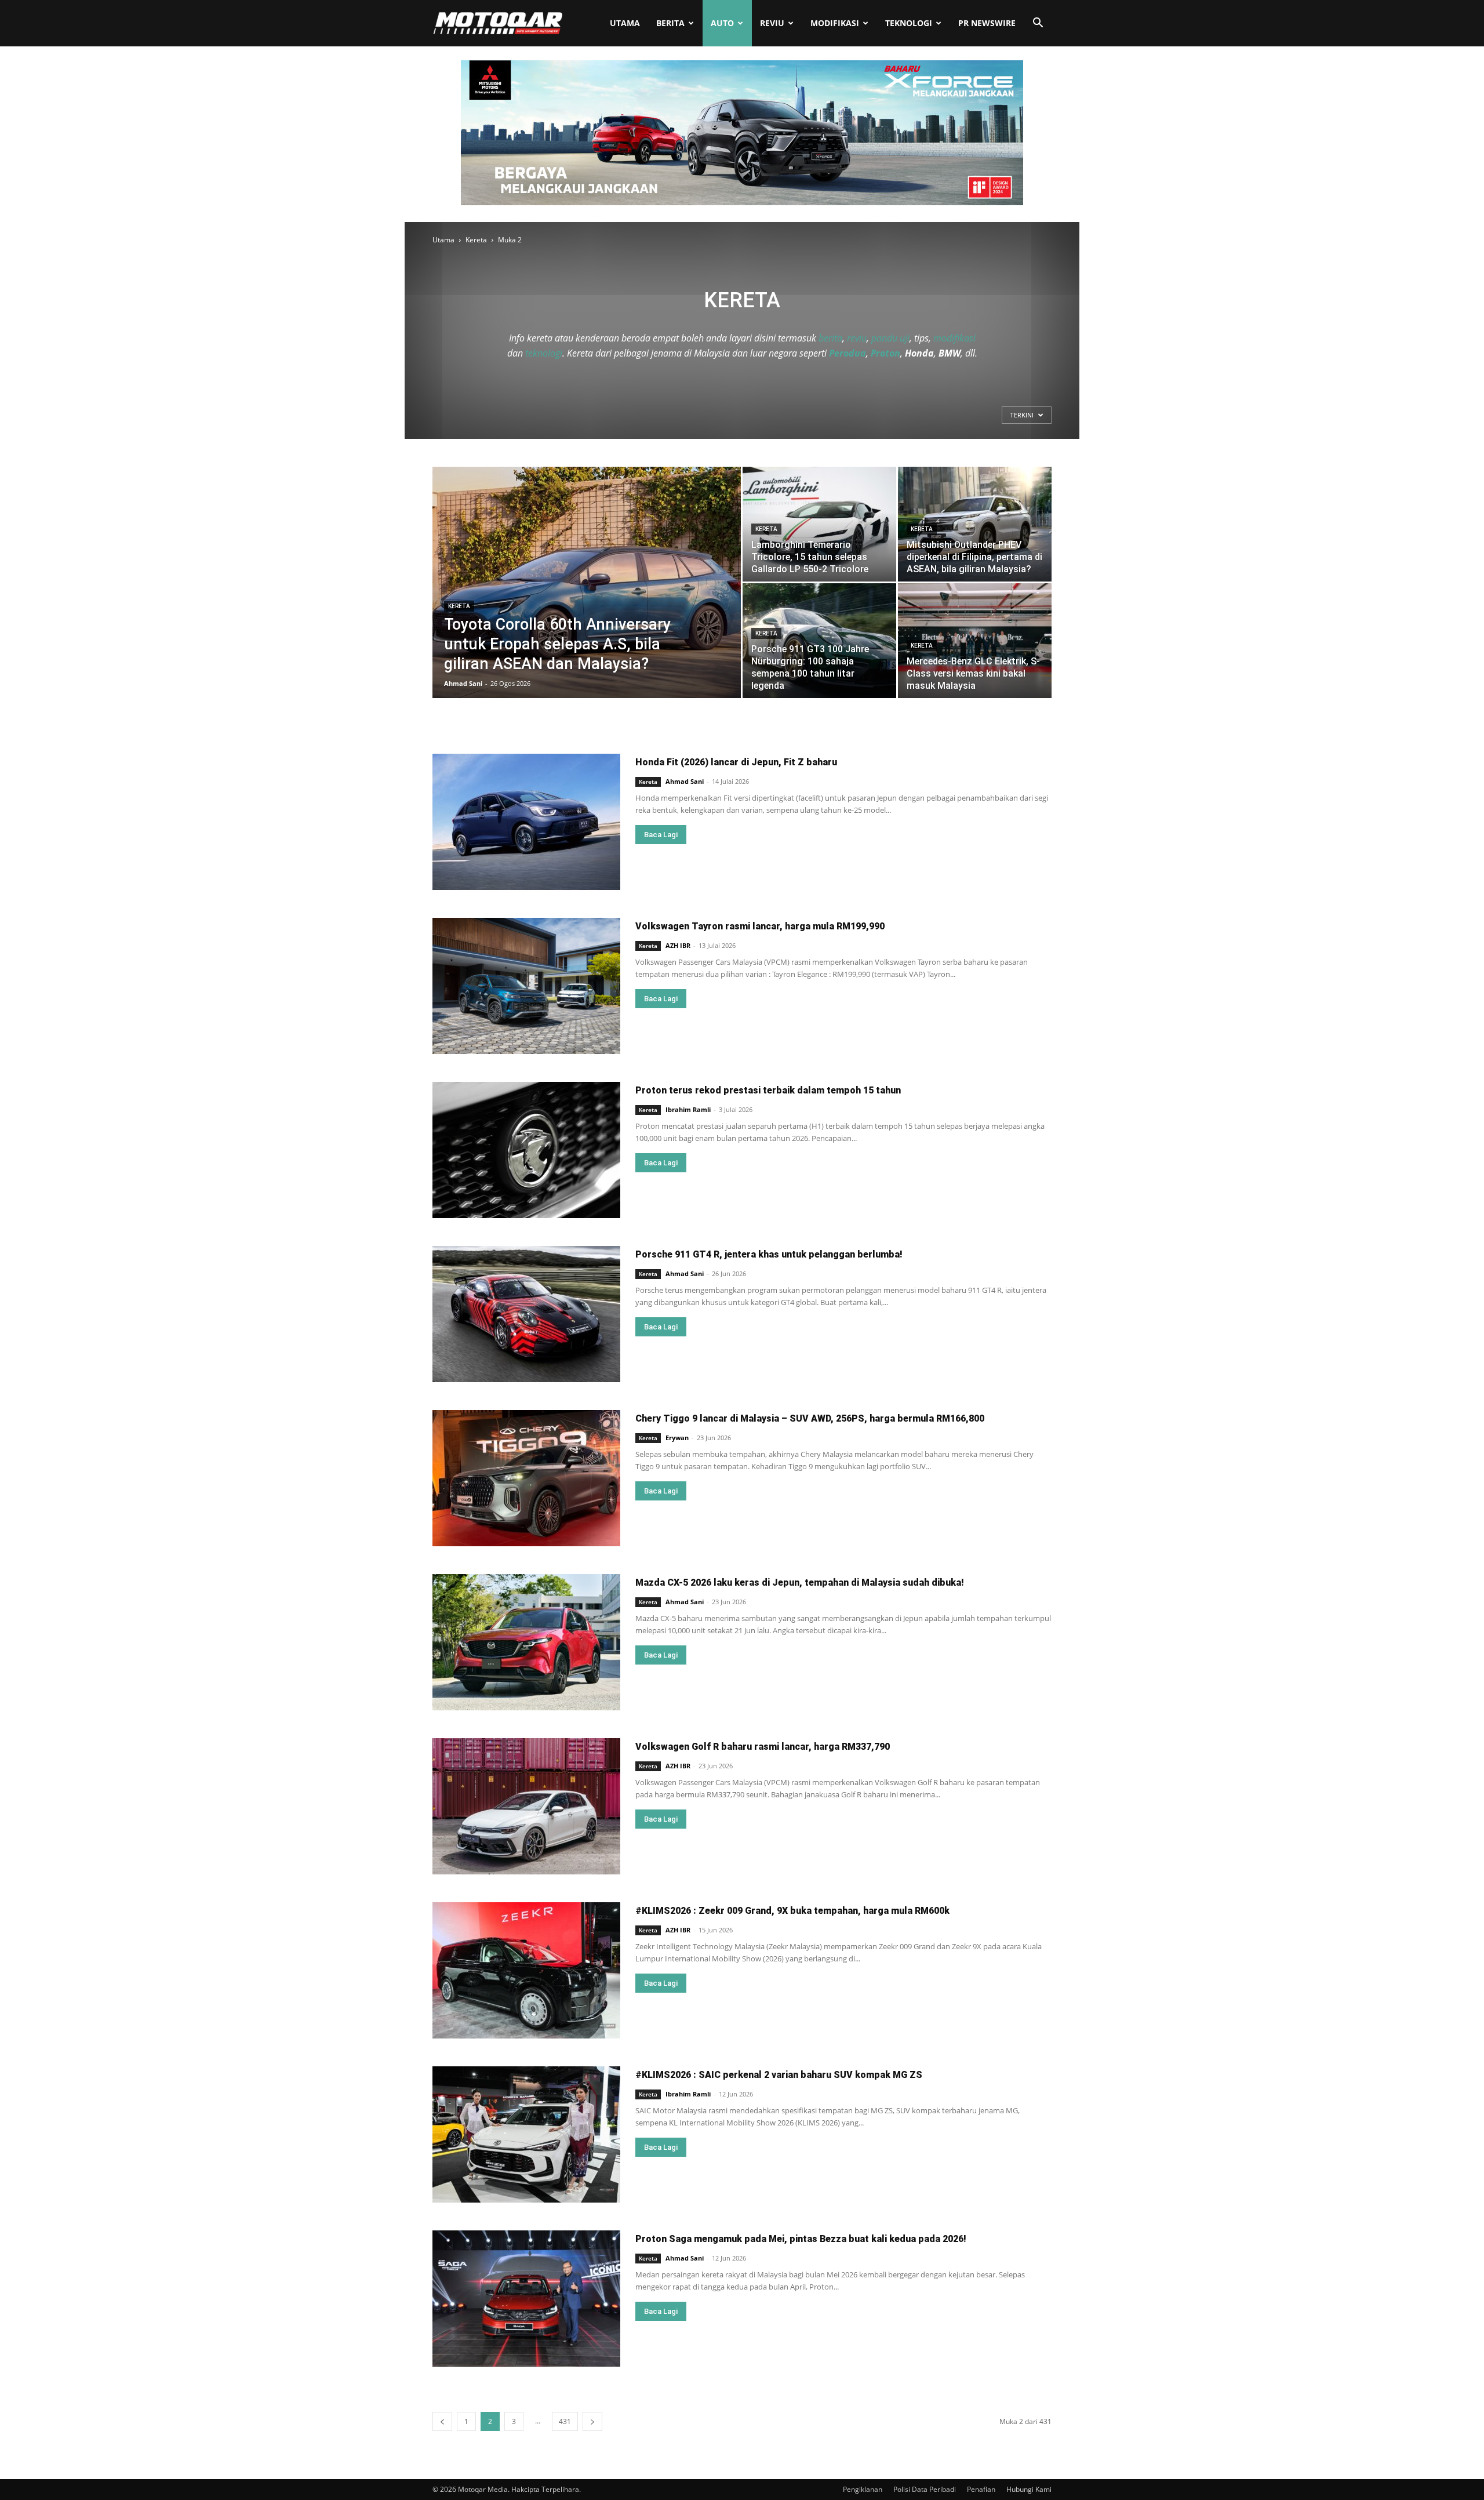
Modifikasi (835, 23)
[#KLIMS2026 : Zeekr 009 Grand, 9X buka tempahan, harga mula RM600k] (526, 1970)
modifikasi (954, 338)
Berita (670, 23)
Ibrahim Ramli (688, 1109)
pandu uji (890, 338)
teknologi (544, 353)
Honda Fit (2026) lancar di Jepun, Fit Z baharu (736, 762)
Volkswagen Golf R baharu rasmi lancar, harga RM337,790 (763, 1747)
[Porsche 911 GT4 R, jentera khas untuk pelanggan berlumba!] (526, 1314)
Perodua (848, 353)
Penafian (981, 2489)
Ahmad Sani (463, 683)
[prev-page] (442, 2421)
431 (565, 2421)
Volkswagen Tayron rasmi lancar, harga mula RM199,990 (760, 926)
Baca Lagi (661, 835)
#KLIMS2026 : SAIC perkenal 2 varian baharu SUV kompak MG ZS (779, 2075)
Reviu (772, 23)
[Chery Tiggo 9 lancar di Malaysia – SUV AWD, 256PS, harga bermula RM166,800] (526, 1478)
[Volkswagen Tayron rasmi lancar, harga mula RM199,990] (526, 986)
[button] (1038, 24)
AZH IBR (678, 945)
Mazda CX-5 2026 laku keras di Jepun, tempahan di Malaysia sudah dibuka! (800, 1583)
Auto (722, 23)
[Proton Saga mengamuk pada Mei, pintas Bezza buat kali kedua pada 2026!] (526, 2299)
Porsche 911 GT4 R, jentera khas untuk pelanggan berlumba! (769, 1254)
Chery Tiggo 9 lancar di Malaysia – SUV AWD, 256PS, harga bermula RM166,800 (810, 1418)
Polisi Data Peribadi (925, 2489)
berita (830, 338)
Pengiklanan (863, 2489)
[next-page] (592, 2421)
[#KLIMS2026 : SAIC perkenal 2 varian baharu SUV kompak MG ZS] (526, 2134)
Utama (625, 23)
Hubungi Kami (1029, 2489)
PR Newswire (987, 23)
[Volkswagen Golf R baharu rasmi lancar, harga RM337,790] (526, 1806)
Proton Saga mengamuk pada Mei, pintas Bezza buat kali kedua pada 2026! (801, 2239)
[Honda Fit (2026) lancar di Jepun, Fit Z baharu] (526, 822)
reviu (857, 338)
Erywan (677, 1438)
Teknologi (909, 23)
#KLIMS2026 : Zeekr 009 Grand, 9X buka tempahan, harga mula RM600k (792, 1911)
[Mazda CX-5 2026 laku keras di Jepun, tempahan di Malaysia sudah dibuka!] (526, 1642)
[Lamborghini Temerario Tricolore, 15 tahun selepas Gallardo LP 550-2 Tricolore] (819, 524)
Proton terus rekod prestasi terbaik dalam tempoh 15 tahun (768, 1090)
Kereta (476, 240)
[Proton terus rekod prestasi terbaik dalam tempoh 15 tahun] (526, 1150)
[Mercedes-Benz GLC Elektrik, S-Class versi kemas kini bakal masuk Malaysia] (975, 641)
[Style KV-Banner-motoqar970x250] (742, 202)
